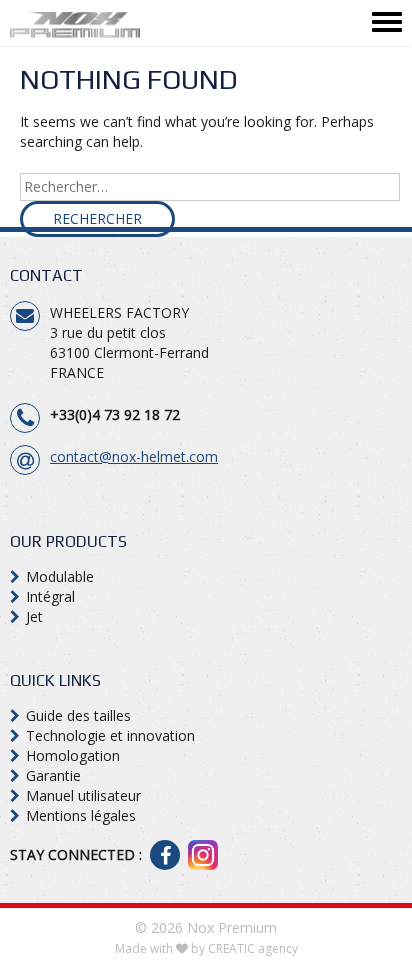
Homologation (73, 755)
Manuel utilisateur (83, 795)
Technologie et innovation (110, 735)
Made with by (206, 948)
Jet (34, 616)
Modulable (60, 576)
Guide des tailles (78, 715)
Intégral (50, 596)
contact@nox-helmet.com (134, 456)
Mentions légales (81, 815)
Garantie (53, 775)
